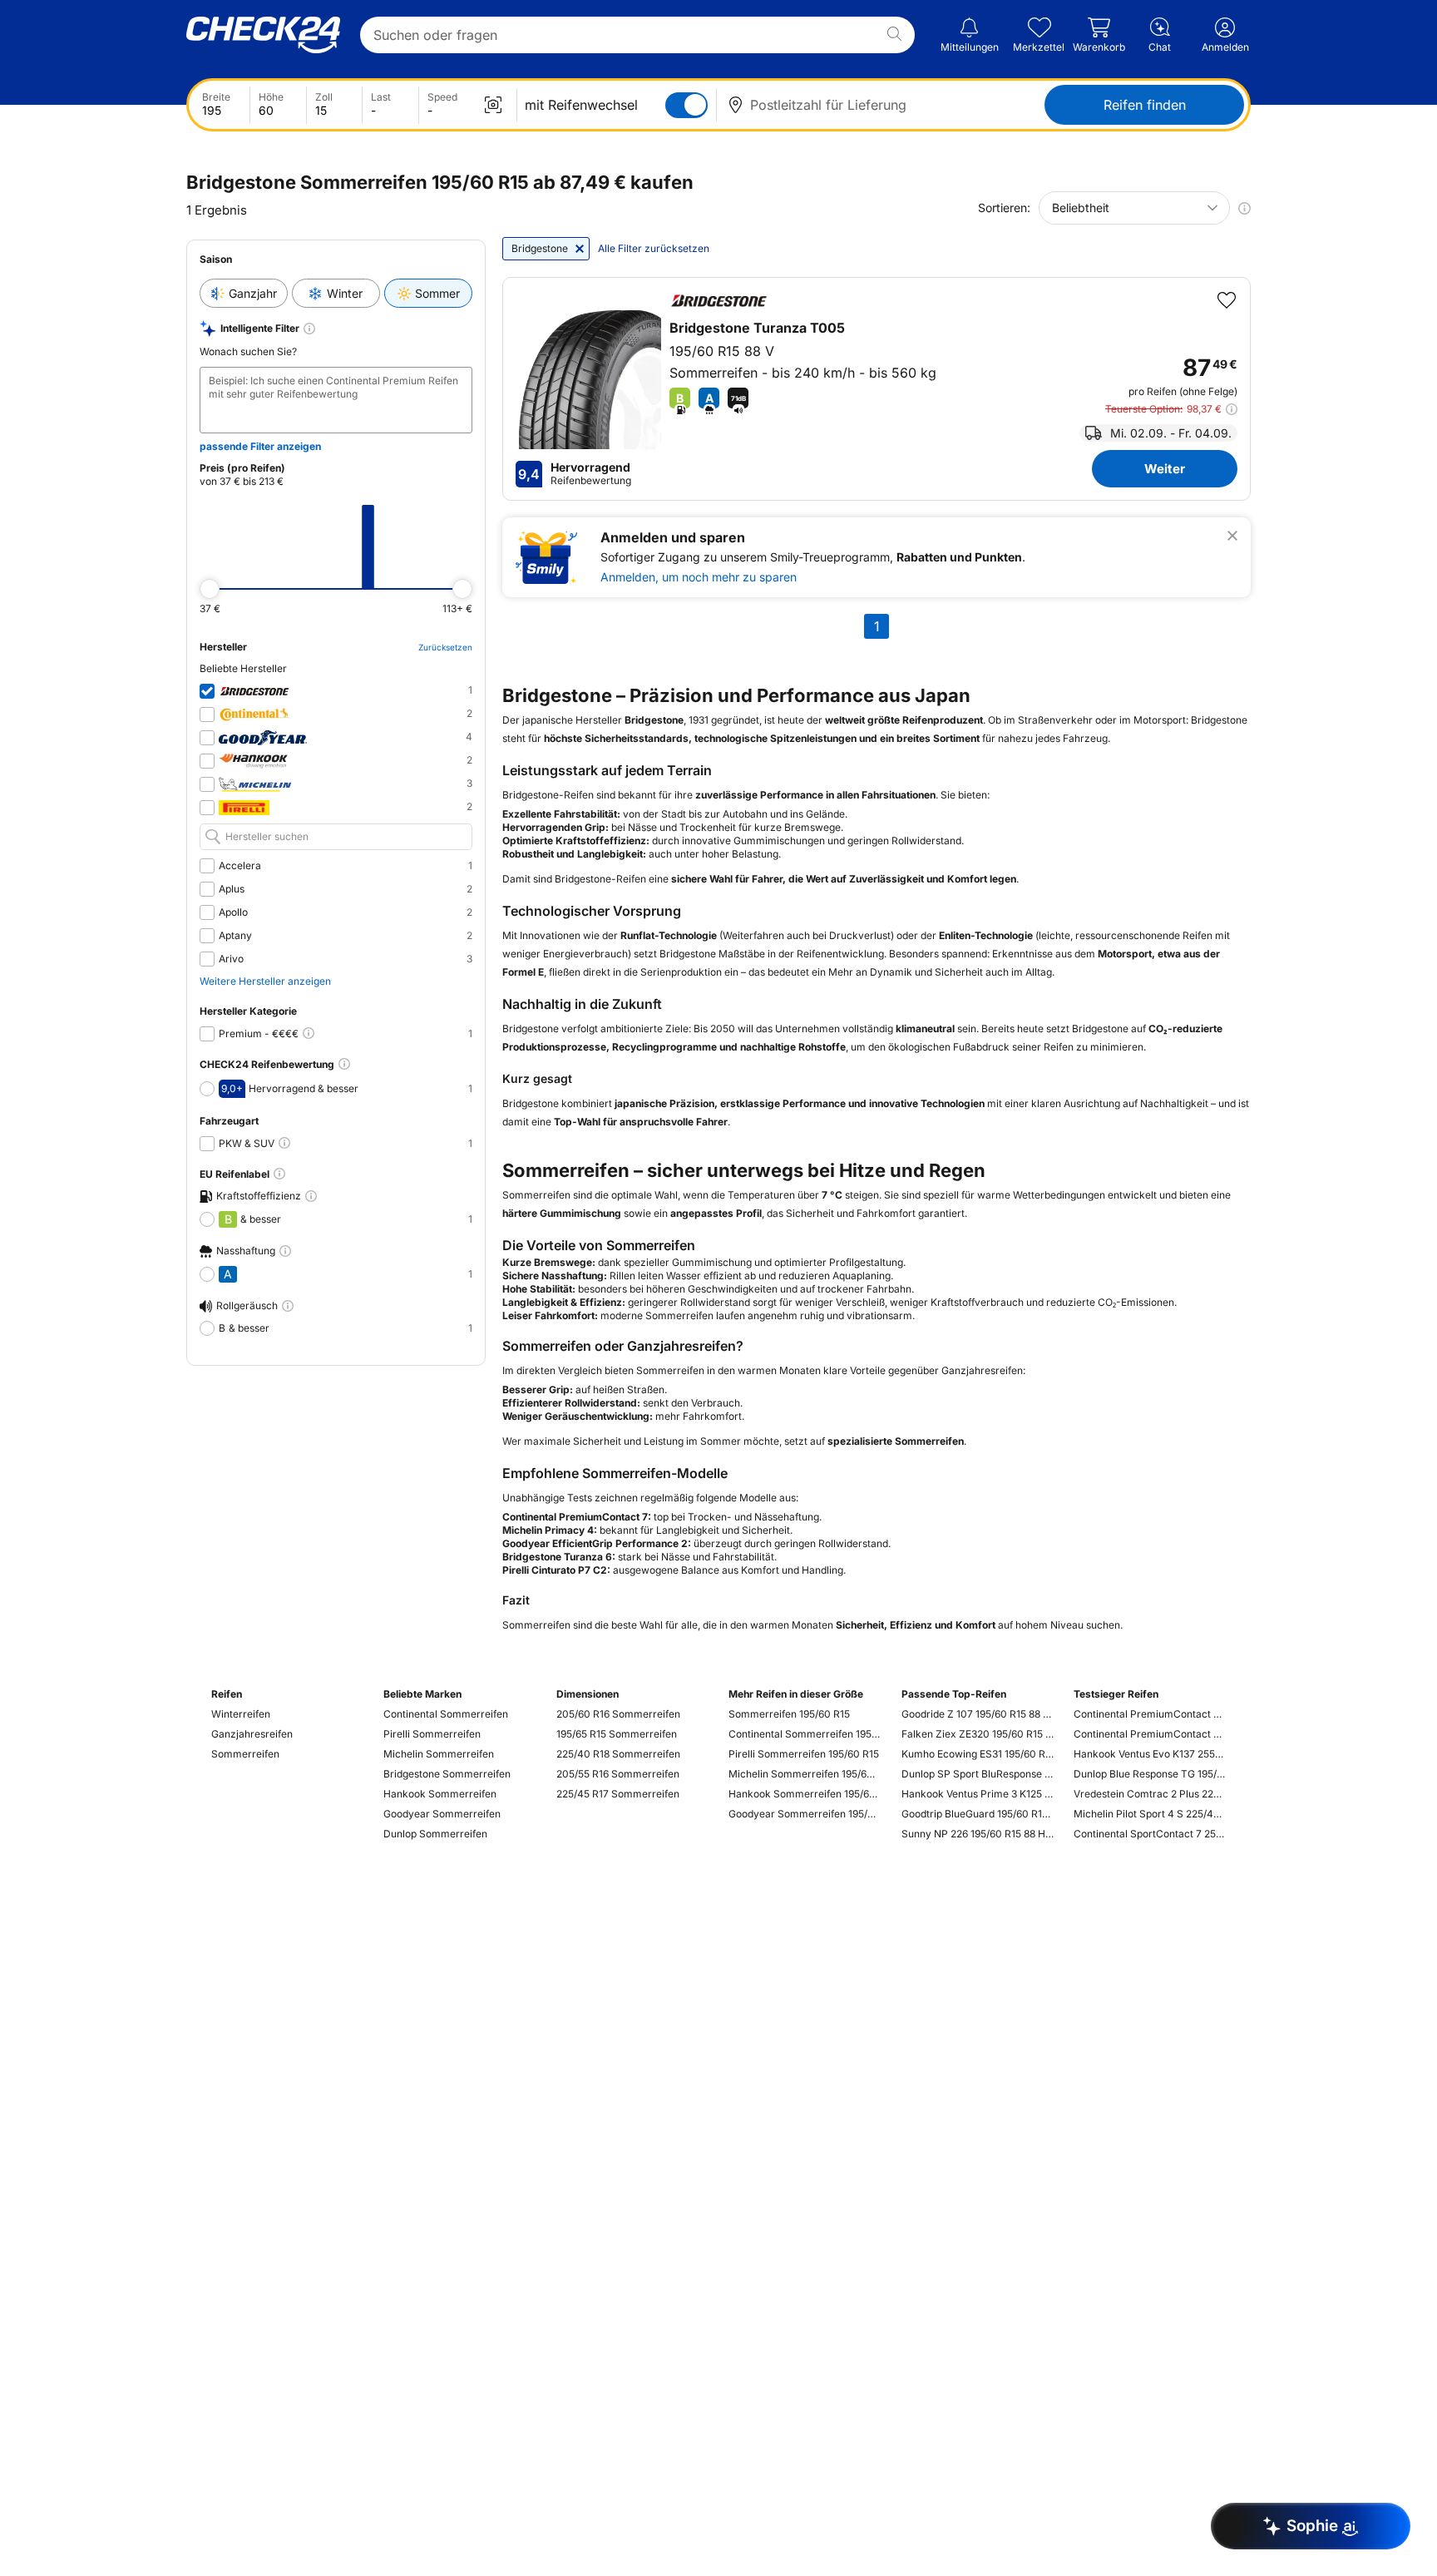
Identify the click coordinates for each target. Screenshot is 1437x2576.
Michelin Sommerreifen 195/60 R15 (805, 1774)
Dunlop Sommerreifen (435, 1834)
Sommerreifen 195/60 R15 (789, 1714)
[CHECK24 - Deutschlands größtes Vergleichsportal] (263, 35)
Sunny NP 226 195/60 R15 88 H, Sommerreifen (978, 1834)
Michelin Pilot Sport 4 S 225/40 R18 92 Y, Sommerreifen (1150, 1814)
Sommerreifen (245, 1754)
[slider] (210, 589)
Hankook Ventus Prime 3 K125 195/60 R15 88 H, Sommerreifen (978, 1794)
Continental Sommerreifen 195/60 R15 (805, 1734)
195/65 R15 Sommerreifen (617, 1734)
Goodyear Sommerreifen (442, 1814)
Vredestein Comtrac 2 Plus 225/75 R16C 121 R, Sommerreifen (1150, 1794)
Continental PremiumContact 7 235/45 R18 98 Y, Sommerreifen (1150, 1734)
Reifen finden (1145, 105)
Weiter (1165, 469)
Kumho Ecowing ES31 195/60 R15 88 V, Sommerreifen (978, 1754)
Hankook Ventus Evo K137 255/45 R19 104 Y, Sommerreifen (1150, 1754)
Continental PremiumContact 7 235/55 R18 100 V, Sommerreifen (1150, 1714)
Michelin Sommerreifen (439, 1754)
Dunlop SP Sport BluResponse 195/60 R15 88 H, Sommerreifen (978, 1774)
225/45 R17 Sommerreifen (618, 1794)
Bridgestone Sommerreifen (447, 1774)
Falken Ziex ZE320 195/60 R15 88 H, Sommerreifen (978, 1734)
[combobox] (1134, 208)
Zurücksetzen (445, 647)
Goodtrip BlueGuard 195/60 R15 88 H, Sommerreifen (978, 1814)
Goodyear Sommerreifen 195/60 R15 (805, 1814)
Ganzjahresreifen (252, 1734)
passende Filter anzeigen (260, 446)
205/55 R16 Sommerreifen (618, 1774)
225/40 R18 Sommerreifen (618, 1754)
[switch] (686, 105)
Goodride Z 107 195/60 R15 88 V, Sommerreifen (978, 1714)
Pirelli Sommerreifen (432, 1734)
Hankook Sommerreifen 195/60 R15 (805, 1794)
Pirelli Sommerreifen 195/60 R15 (804, 1754)
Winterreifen (241, 1714)
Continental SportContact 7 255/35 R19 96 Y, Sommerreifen (1150, 1834)
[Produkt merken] (1227, 300)
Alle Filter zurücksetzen (654, 248)
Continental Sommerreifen (446, 1714)
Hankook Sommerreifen (440, 1794)
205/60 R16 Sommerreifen (618, 1714)
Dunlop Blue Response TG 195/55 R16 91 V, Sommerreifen (1150, 1774)
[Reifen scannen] (493, 105)
